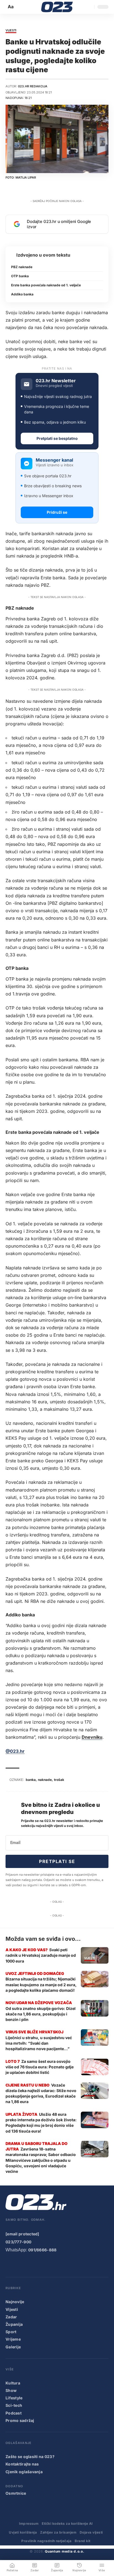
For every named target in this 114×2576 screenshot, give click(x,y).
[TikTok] (43, 2265)
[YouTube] (20, 2265)
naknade (45, 1780)
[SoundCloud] (54, 2265)
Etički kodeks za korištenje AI (67, 2523)
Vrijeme (13, 2339)
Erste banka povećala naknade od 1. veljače (46, 285)
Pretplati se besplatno (57, 438)
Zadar (11, 2317)
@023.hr (15, 1751)
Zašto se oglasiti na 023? (30, 2457)
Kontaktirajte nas (22, 2464)
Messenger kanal (54, 460)
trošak (59, 1780)
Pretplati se (57, 1861)
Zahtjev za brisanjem (58, 2532)
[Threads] (76, 2265)
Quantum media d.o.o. (64, 2551)
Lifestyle (14, 2398)
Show (11, 2390)
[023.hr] (57, 7)
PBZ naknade (22, 267)
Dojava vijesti (91, 2532)
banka (31, 1780)
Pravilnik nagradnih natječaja (46, 2541)
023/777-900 (18, 2242)
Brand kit (82, 2541)
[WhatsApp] (65, 2265)
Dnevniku (92, 1737)
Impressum (29, 2523)
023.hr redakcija (33, 86)
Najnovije (15, 2302)
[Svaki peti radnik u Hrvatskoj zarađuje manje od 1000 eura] (95, 1955)
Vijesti (11, 31)
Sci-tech (14, 2405)
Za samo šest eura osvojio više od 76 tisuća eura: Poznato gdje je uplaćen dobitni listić (40, 2067)
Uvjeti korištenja (23, 2532)
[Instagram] (32, 2265)
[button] (11, 7)
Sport (11, 2332)
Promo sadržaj (20, 2420)
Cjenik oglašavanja (24, 2472)
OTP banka (20, 276)
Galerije (13, 2347)
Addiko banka (22, 294)
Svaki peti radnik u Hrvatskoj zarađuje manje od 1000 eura (41, 1955)
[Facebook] (9, 2265)
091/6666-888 (42, 2250)
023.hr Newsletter (56, 381)
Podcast (14, 2413)
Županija (14, 2324)
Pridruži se (57, 512)
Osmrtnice (16, 2493)
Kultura (13, 2383)
